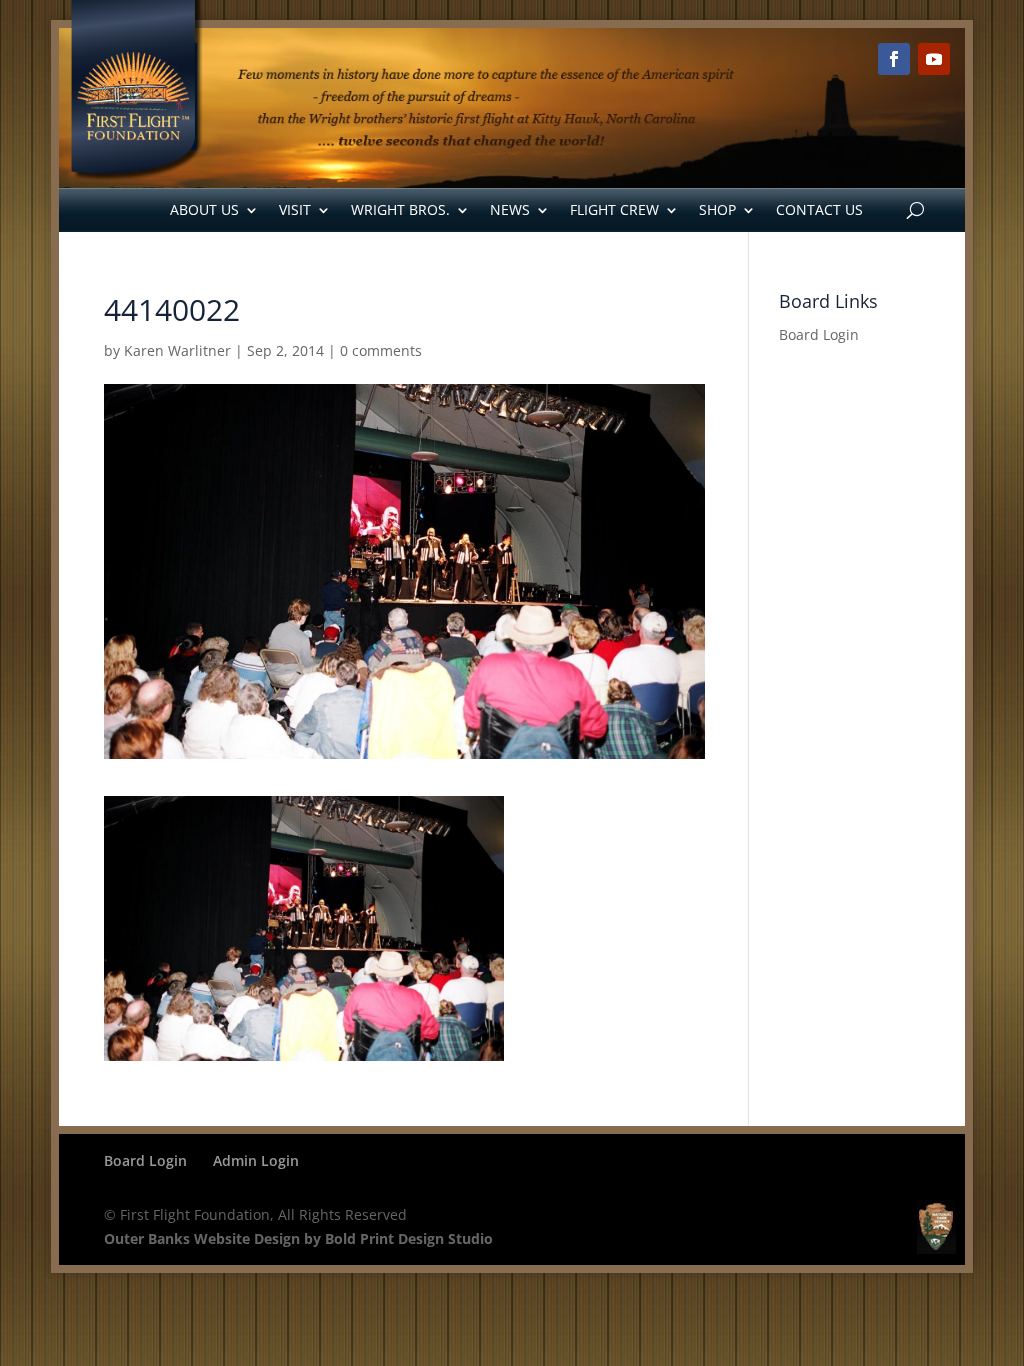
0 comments (381, 350)
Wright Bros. (400, 209)
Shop (717, 209)
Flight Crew (614, 209)
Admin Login (256, 1160)
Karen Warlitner (177, 350)
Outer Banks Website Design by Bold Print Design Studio (298, 1238)
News (510, 209)
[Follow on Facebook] (894, 59)
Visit (295, 209)
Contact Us (819, 209)
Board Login (819, 334)
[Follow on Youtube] (934, 59)
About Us (204, 209)
